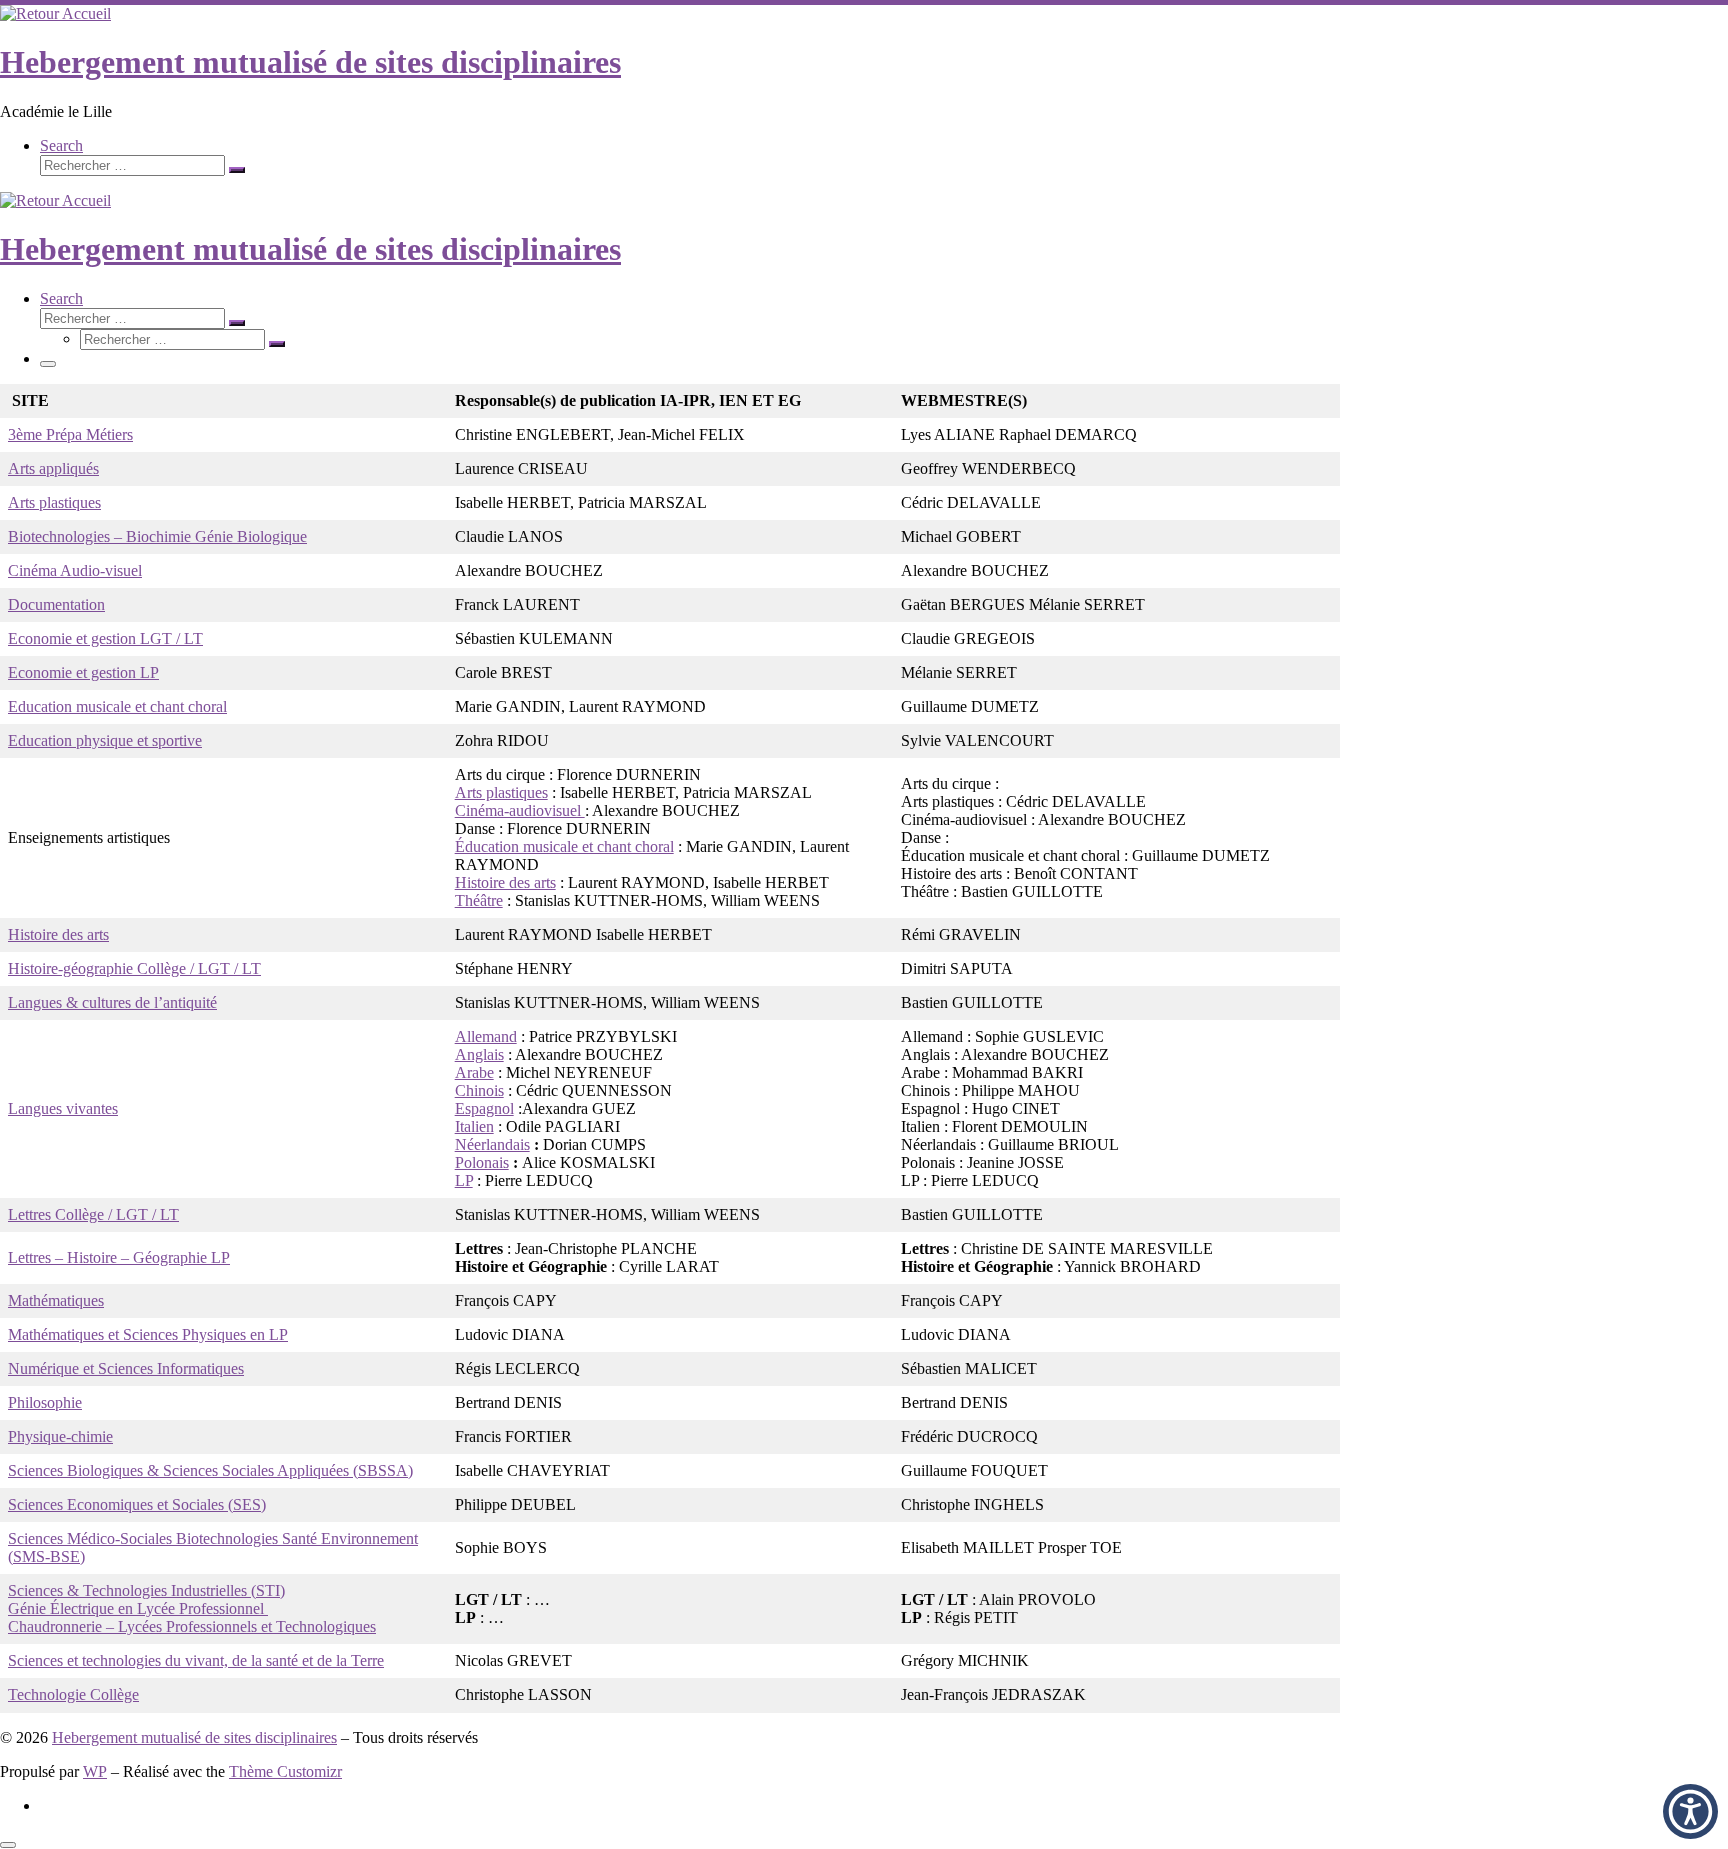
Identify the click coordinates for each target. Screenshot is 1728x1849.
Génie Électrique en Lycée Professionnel (138, 1608)
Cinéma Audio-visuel (75, 570)
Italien (474, 1126)
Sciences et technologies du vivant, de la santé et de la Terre (196, 1660)
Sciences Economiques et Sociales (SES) (137, 1504)
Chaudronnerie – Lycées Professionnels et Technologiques (192, 1626)
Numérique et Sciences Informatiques (126, 1368)
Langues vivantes (63, 1108)
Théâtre (479, 900)
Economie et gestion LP (83, 672)
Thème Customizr (285, 1771)
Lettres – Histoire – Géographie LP (119, 1257)
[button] (1690, 1811)
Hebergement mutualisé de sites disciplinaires (194, 1737)
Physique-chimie (60, 1436)
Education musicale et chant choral (117, 706)
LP (464, 1180)
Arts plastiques (54, 502)
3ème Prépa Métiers (70, 434)
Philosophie (45, 1402)
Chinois (479, 1090)
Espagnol (484, 1108)
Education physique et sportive (105, 740)
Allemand (486, 1036)
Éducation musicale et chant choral (564, 846)
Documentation (56, 604)
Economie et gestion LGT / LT (105, 638)
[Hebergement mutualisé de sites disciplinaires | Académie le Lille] (55, 13)
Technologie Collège (73, 1694)
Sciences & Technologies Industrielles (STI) (146, 1590)
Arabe (474, 1072)
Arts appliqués (53, 468)
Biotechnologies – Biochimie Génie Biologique (157, 536)
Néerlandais (492, 1144)
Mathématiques (56, 1300)
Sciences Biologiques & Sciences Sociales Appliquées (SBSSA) (210, 1470)
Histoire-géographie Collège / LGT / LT (134, 968)
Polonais (482, 1162)
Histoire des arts (505, 882)
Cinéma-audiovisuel (520, 810)
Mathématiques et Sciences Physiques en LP (148, 1334)
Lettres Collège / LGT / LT (93, 1214)
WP (95, 1771)
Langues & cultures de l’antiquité (112, 1002)
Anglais (479, 1054)
